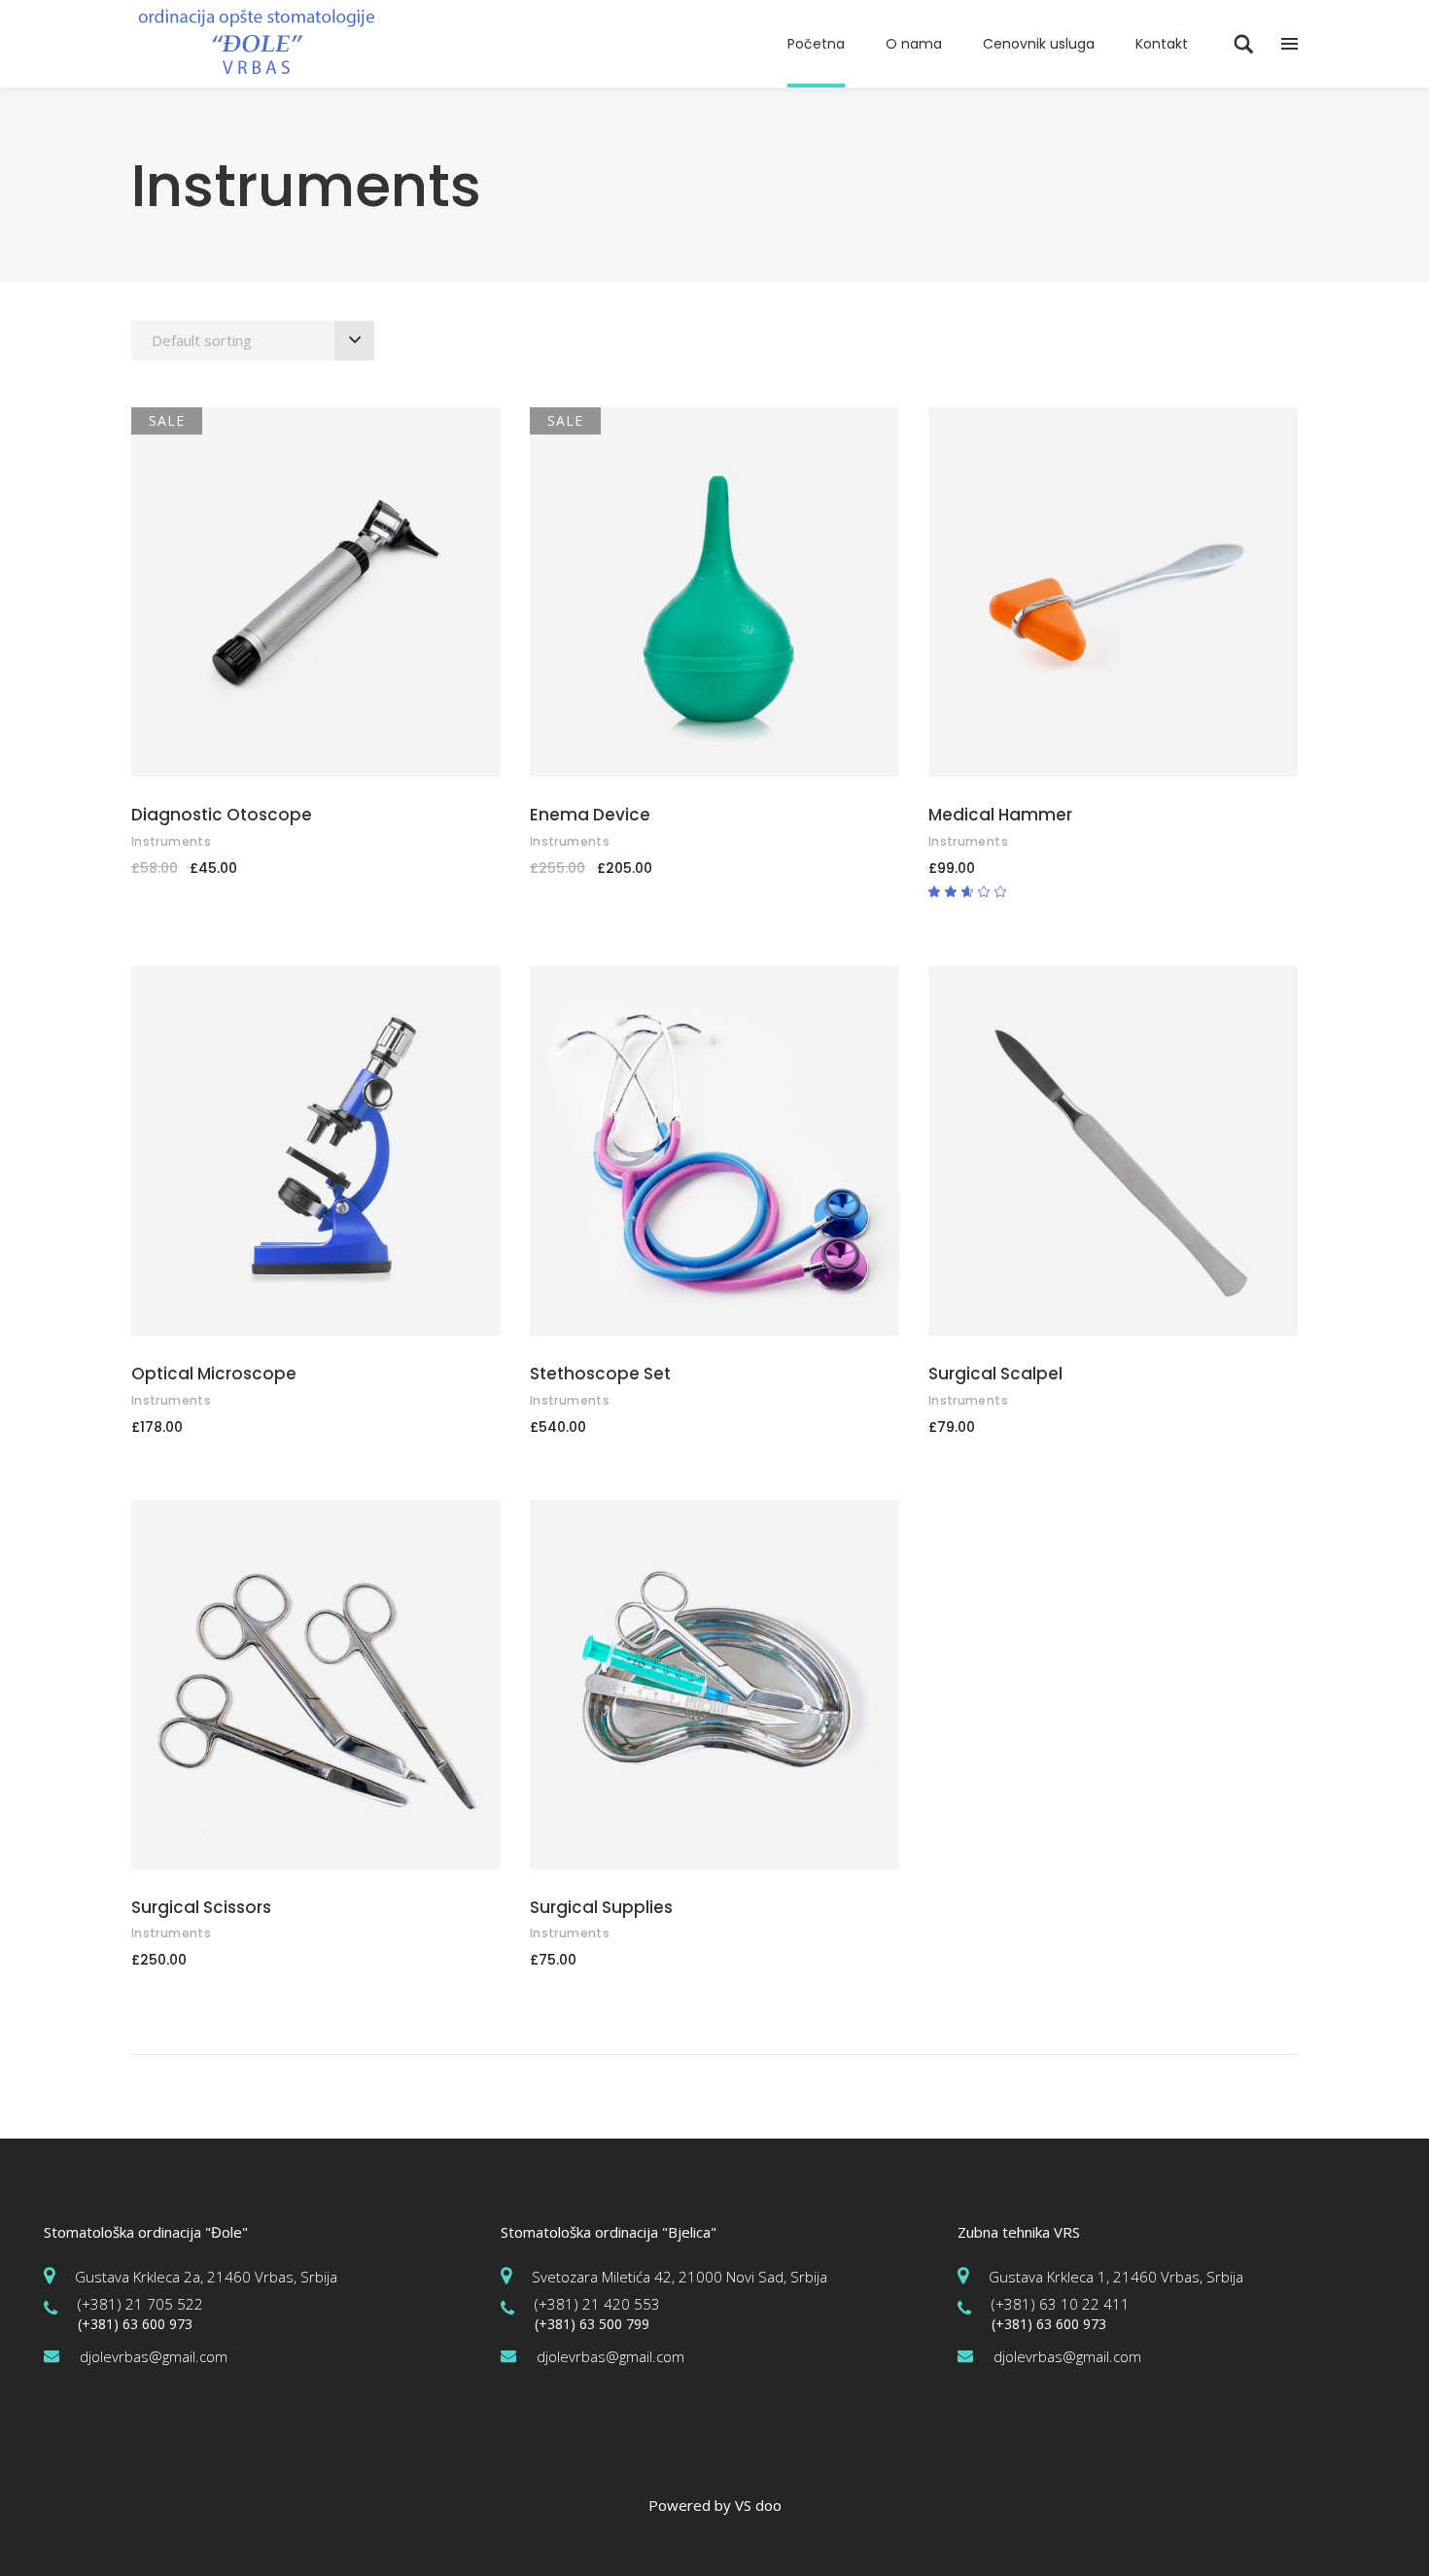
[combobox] (253, 341)
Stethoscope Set (600, 1374)
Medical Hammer (1000, 815)
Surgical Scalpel (995, 1374)
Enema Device (590, 815)
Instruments (171, 841)
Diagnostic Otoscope (222, 815)
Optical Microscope (214, 1374)
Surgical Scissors (201, 1907)
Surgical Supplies (601, 1907)
